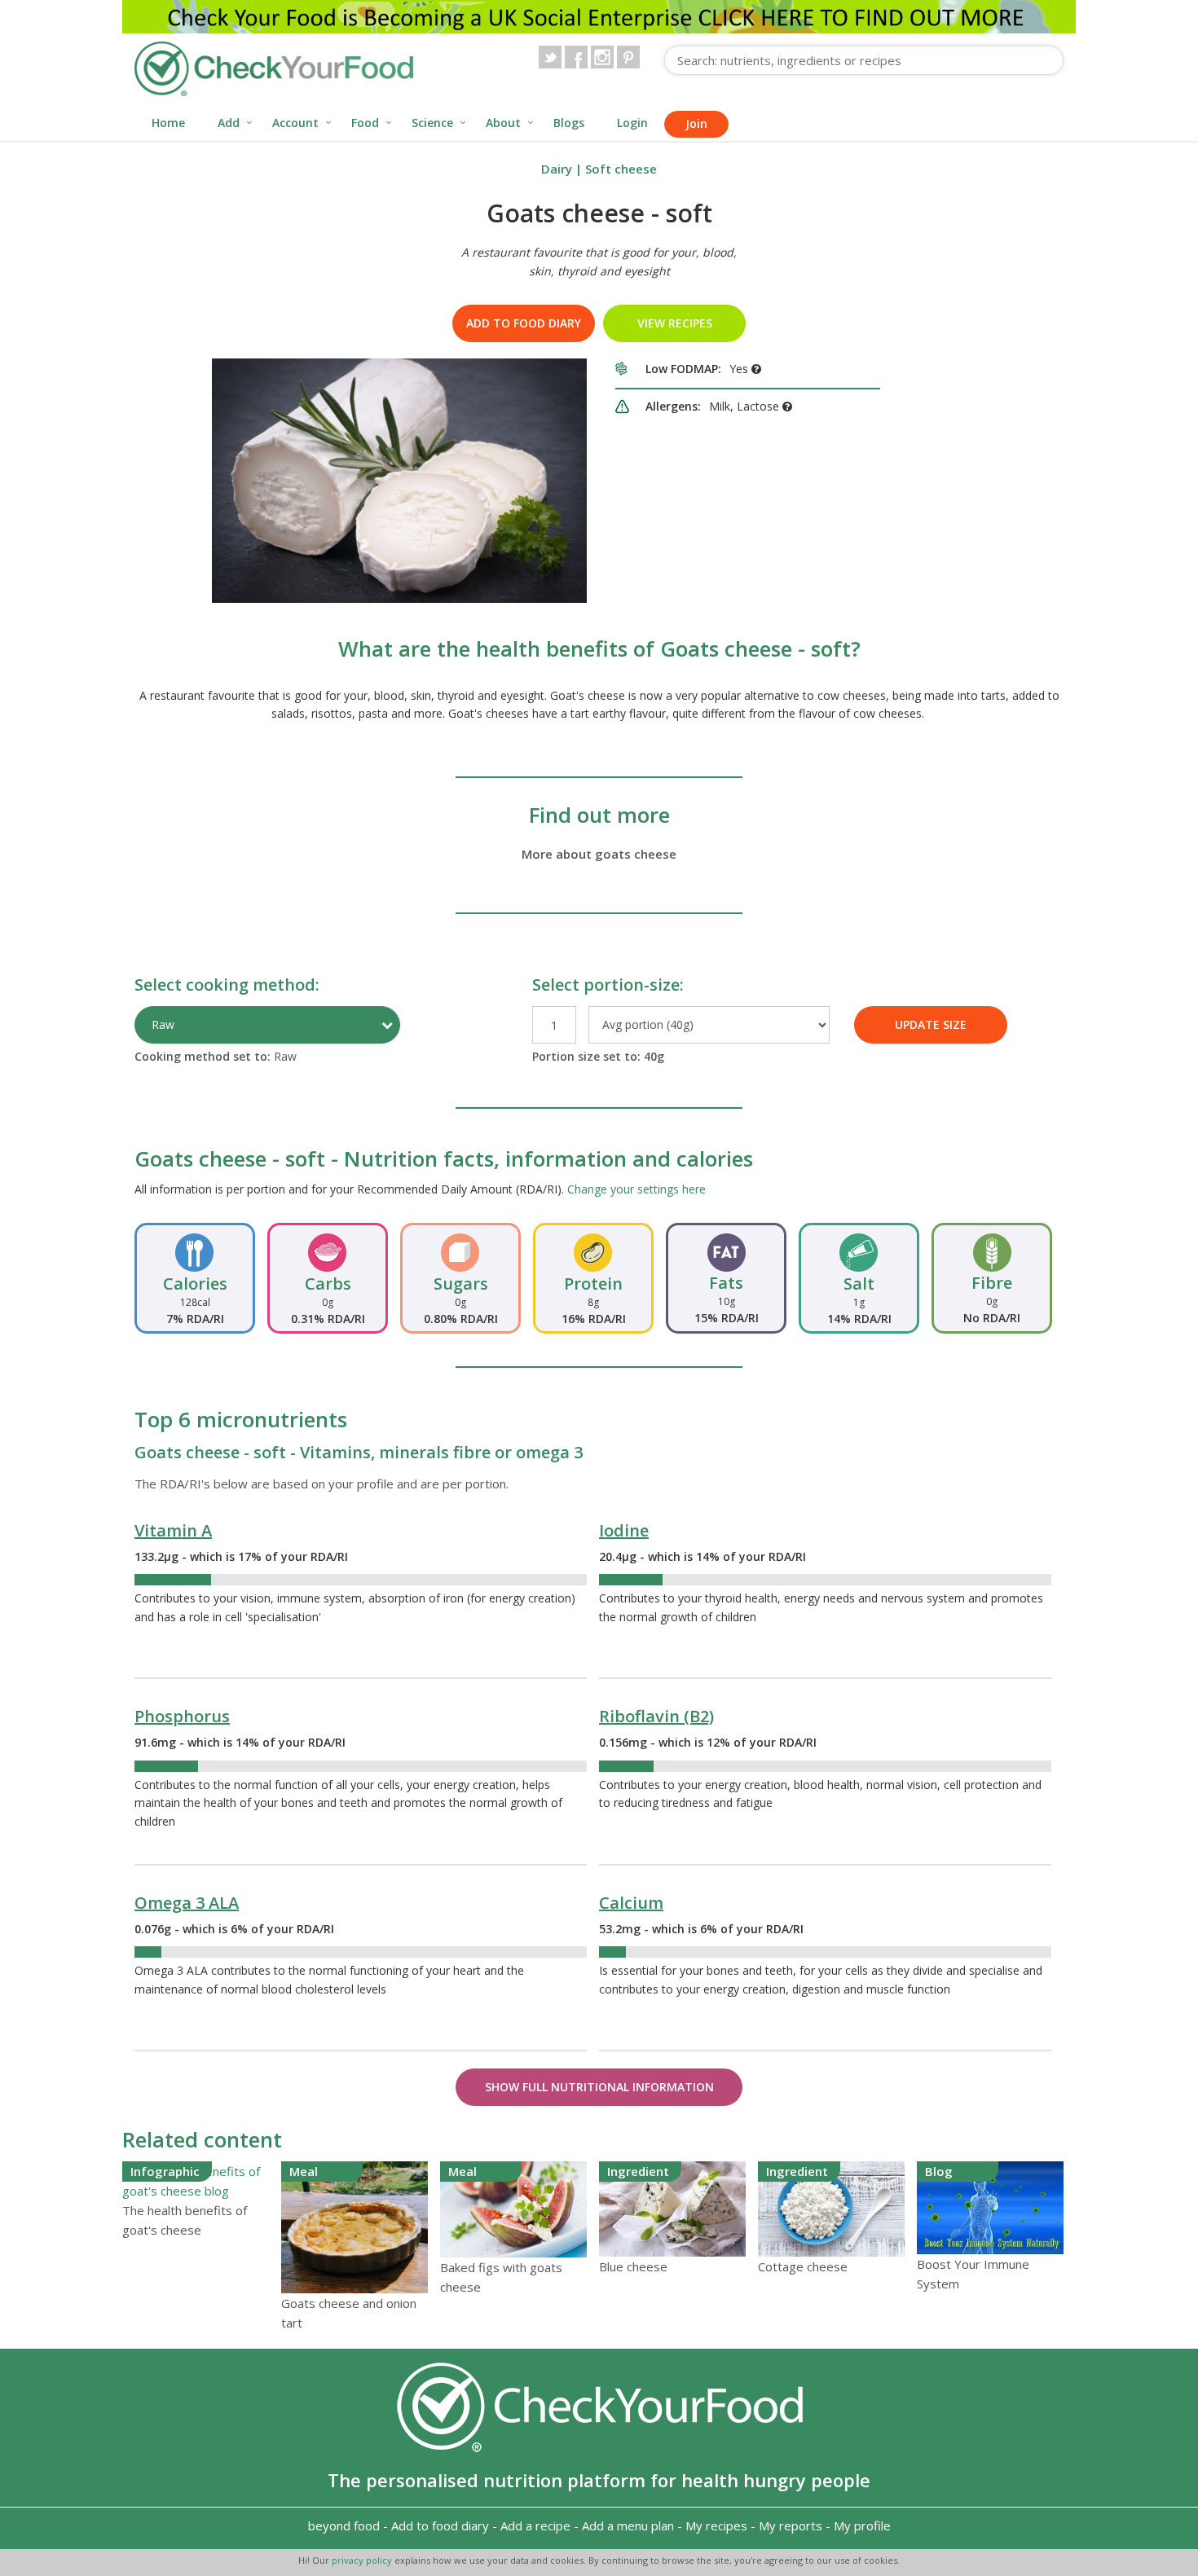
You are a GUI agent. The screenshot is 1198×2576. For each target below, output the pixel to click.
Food (365, 123)
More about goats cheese (599, 854)
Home (168, 123)
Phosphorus (182, 1716)
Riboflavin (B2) (656, 1716)
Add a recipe (535, 2525)
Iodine (624, 1530)
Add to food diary (524, 323)
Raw (163, 1024)
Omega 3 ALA (187, 1903)
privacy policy (363, 2560)
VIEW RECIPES (675, 323)
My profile (862, 2525)
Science (432, 123)
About (503, 123)
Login (632, 123)
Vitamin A (173, 1530)
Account (295, 123)
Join (696, 123)
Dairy (557, 169)
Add (229, 123)
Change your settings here (636, 1189)
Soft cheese (621, 169)
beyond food (344, 2525)
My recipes (716, 2525)
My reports (791, 2525)
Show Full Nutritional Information (599, 2087)
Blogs (569, 123)
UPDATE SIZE (931, 1024)
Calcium (631, 1903)
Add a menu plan (628, 2525)
